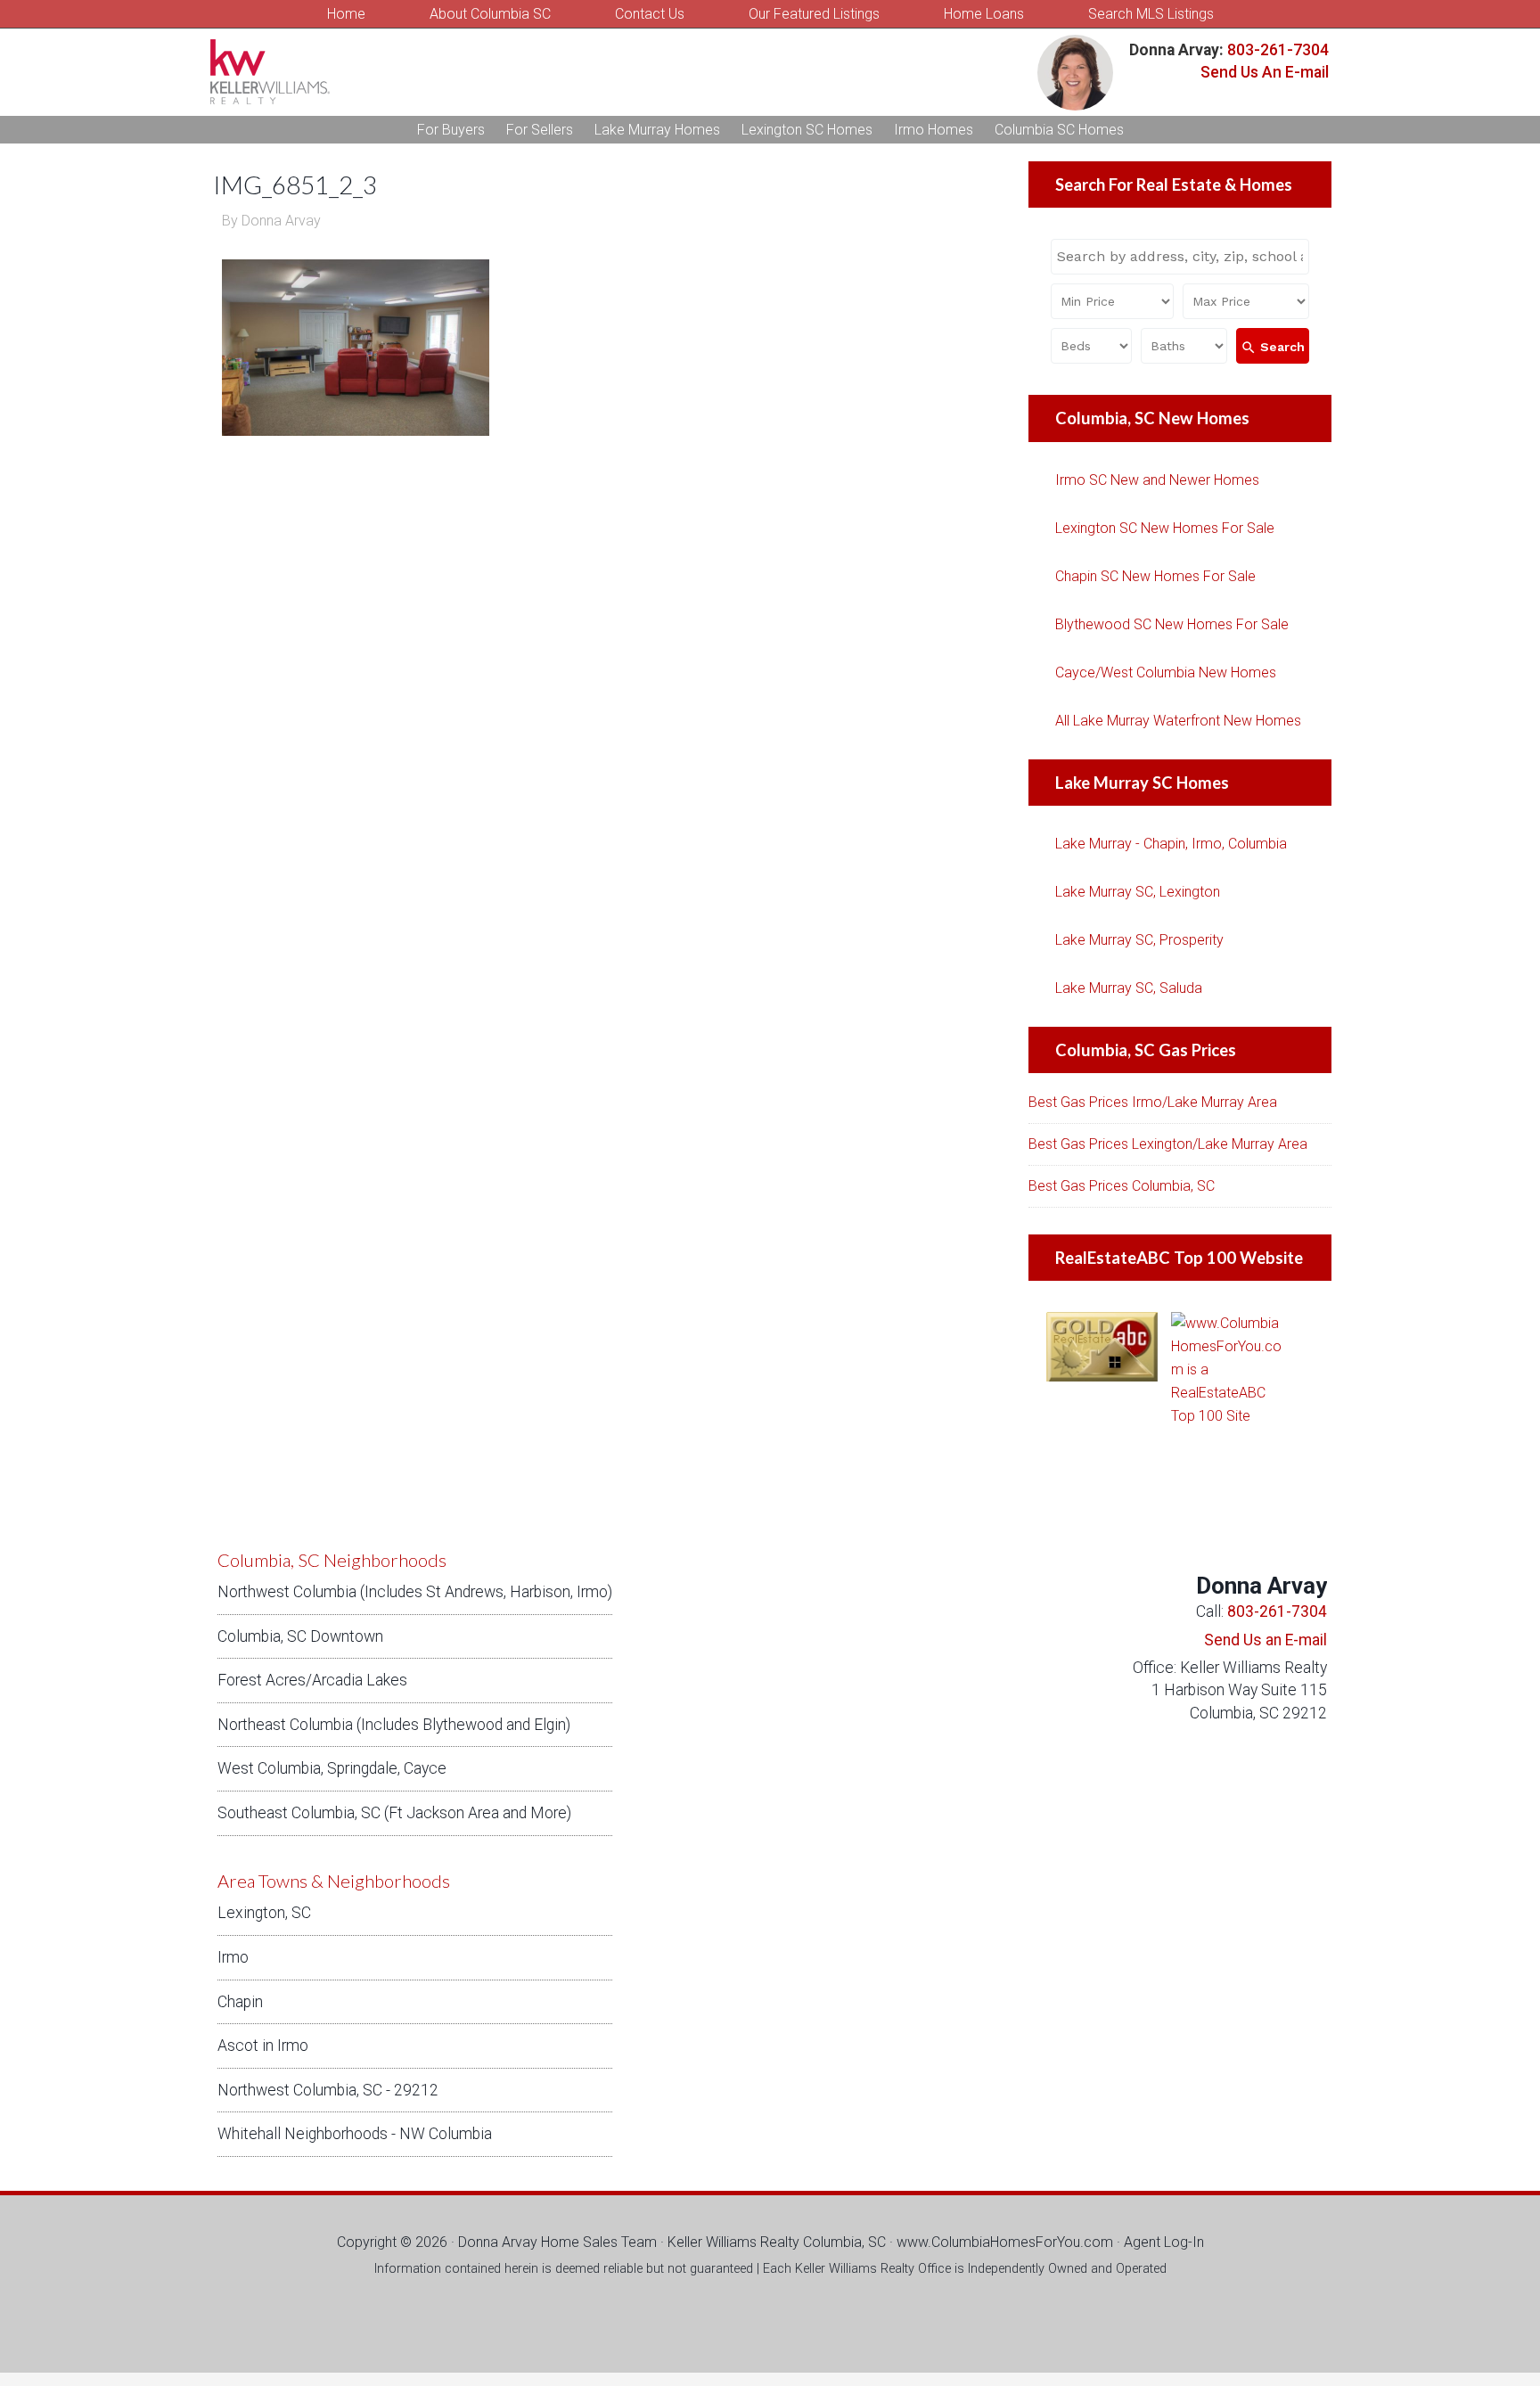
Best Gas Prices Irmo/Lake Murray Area (1153, 1102)
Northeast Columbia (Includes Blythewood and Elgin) (394, 1725)
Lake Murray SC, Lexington (1138, 892)
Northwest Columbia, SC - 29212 (328, 2090)
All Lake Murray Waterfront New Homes (1178, 721)
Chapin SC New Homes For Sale (1155, 576)
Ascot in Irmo (263, 2046)
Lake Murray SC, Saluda (1129, 988)
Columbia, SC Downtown (300, 1636)
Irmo (233, 1957)
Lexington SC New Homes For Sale (1165, 528)
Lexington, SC (264, 1913)
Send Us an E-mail (1266, 1640)
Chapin (240, 2002)
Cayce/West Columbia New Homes (1166, 672)
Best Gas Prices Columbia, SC (1122, 1186)
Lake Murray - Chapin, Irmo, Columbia (1171, 844)
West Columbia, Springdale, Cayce (332, 1768)
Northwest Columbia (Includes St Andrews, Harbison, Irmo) (415, 1592)
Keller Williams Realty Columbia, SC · (782, 2242)
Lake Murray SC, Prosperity (1139, 940)
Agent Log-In (1164, 2242)
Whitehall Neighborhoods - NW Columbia (355, 2134)
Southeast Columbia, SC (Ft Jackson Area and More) (394, 1813)
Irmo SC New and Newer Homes (1157, 480)
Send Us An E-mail (1265, 72)
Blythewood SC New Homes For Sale (1172, 624)
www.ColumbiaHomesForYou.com (1005, 2242)
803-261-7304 (1276, 50)
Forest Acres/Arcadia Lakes (312, 1680)
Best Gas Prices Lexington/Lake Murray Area (1168, 1144)
